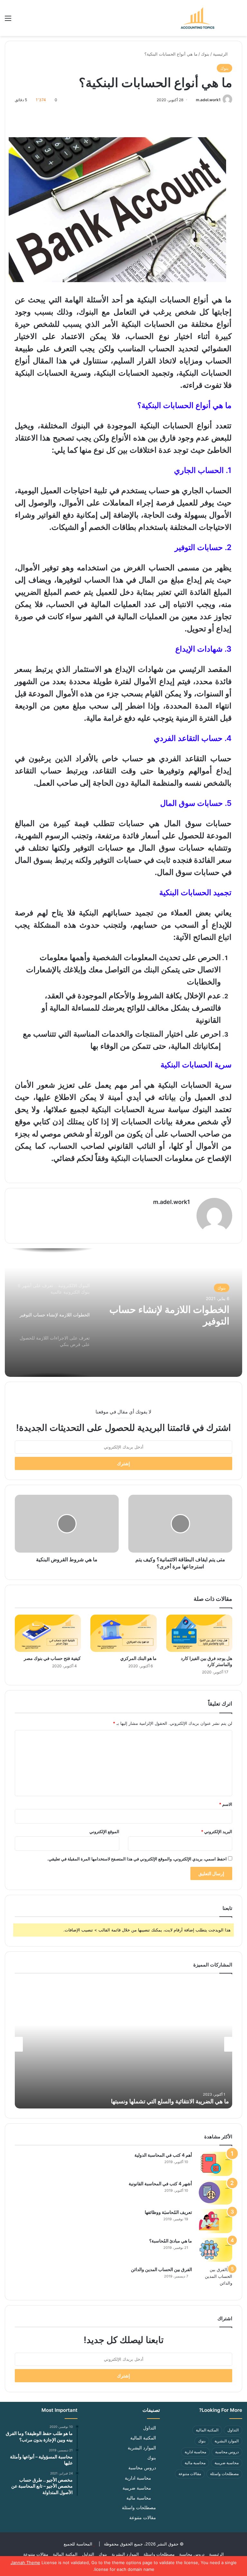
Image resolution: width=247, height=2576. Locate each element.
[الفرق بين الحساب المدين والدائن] (215, 2278)
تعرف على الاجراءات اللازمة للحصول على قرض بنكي (174, 1315)
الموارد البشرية (227, 2441)
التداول (233, 2430)
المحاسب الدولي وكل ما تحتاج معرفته (184, 2101)
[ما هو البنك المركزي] (123, 1633)
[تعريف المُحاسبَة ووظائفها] (215, 2221)
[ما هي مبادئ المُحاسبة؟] (215, 2250)
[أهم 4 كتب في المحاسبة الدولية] (215, 2164)
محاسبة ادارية (195, 2452)
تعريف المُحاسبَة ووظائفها (168, 2212)
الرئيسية (221, 54)
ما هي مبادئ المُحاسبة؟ (171, 2241)
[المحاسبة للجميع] (197, 18)
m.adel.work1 (208, 100)
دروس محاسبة (227, 2452)
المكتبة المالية (207, 2430)
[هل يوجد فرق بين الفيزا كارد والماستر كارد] (199, 1633)
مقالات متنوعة (190, 2474)
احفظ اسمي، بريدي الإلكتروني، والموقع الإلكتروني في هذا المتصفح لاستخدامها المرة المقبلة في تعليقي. (137, 1859)
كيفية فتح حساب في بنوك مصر (52, 1658)
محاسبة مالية (195, 2463)
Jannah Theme (25, 2563)
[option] (123, 1313)
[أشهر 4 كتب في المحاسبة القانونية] (215, 2193)
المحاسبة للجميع (78, 2544)
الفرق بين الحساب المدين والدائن (161, 2269)
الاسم (226, 1804)
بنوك (205, 54)
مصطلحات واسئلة (224, 2474)
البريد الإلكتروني (217, 1832)
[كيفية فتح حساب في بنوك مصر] (48, 1633)
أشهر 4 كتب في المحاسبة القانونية (160, 2184)
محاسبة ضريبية (227, 2463)
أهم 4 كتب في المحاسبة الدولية (163, 2155)
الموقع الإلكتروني (104, 1832)
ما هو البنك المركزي (138, 1658)
